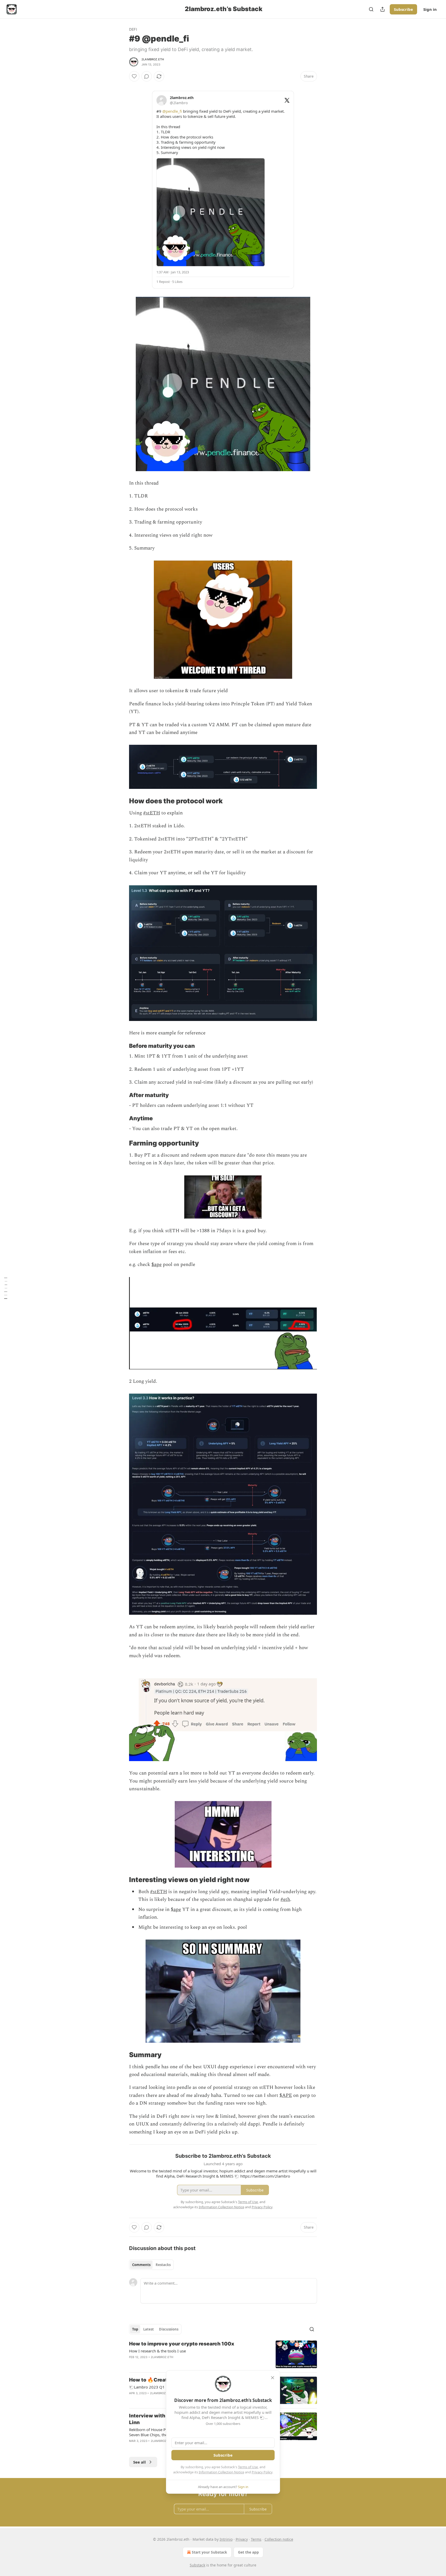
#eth (285, 1899)
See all (140, 2462)
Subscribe (403, 9)
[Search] (371, 9)
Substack (197, 2565)
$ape (157, 1265)
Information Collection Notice (221, 2472)
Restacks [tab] (163, 2265)
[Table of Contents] (6, 1288)
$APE (286, 2095)
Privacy (242, 2539)
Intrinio (226, 2539)
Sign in (430, 9)
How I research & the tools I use (157, 2351)
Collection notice (279, 2539)
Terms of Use (248, 2467)
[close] (273, 2378)
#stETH (152, 813)
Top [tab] (135, 2329)
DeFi (133, 29)
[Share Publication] (383, 9)
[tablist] (151, 2265)
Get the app (248, 2552)
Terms (256, 2539)
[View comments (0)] (147, 76)
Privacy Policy (262, 2472)
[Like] (134, 76)
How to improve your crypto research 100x (182, 2344)
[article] (223, 2354)
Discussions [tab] (169, 2329)
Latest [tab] (149, 2329)
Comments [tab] (141, 2265)
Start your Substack (209, 2552)
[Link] (122, 801)
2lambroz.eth (153, 59)
